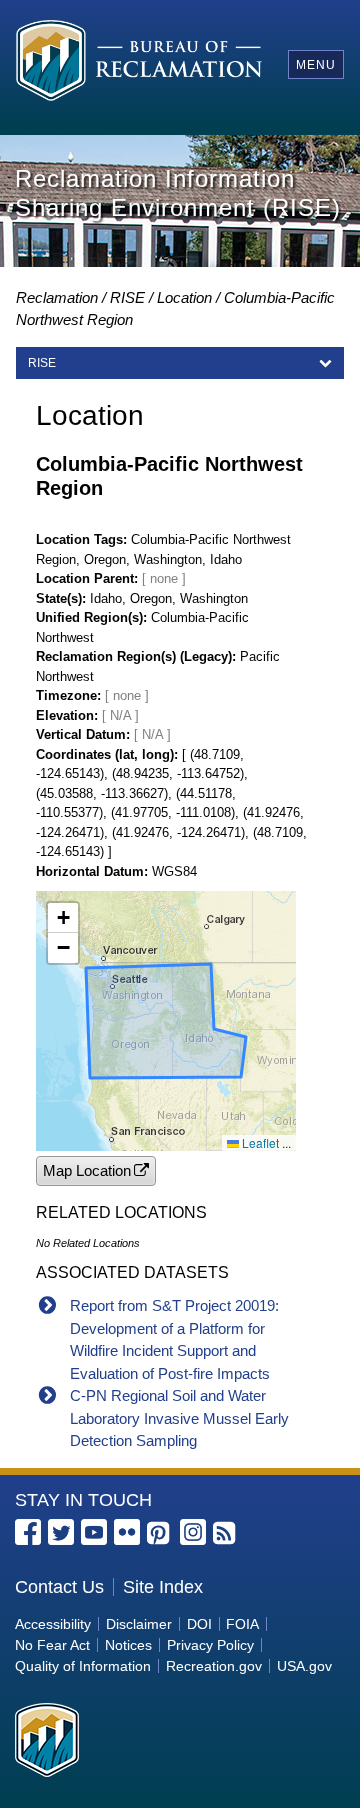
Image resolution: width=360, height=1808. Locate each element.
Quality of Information (83, 1666)
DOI (199, 1624)
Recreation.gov (214, 1666)
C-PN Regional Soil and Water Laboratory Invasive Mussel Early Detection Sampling (179, 1418)
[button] (63, 918)
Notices (128, 1645)
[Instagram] (193, 1532)
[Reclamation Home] (139, 63)
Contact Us (59, 1587)
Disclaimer (139, 1624)
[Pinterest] (160, 1534)
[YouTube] (94, 1532)
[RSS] (226, 1534)
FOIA (242, 1624)
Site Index (163, 1587)
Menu (316, 65)
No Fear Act (52, 1645)
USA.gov (304, 1666)
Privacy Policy (210, 1645)
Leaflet (259, 1142)
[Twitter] (61, 1532)
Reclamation (57, 297)
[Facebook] (28, 1532)
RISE (127, 297)
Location (184, 297)
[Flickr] (127, 1532)
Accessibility (53, 1624)
